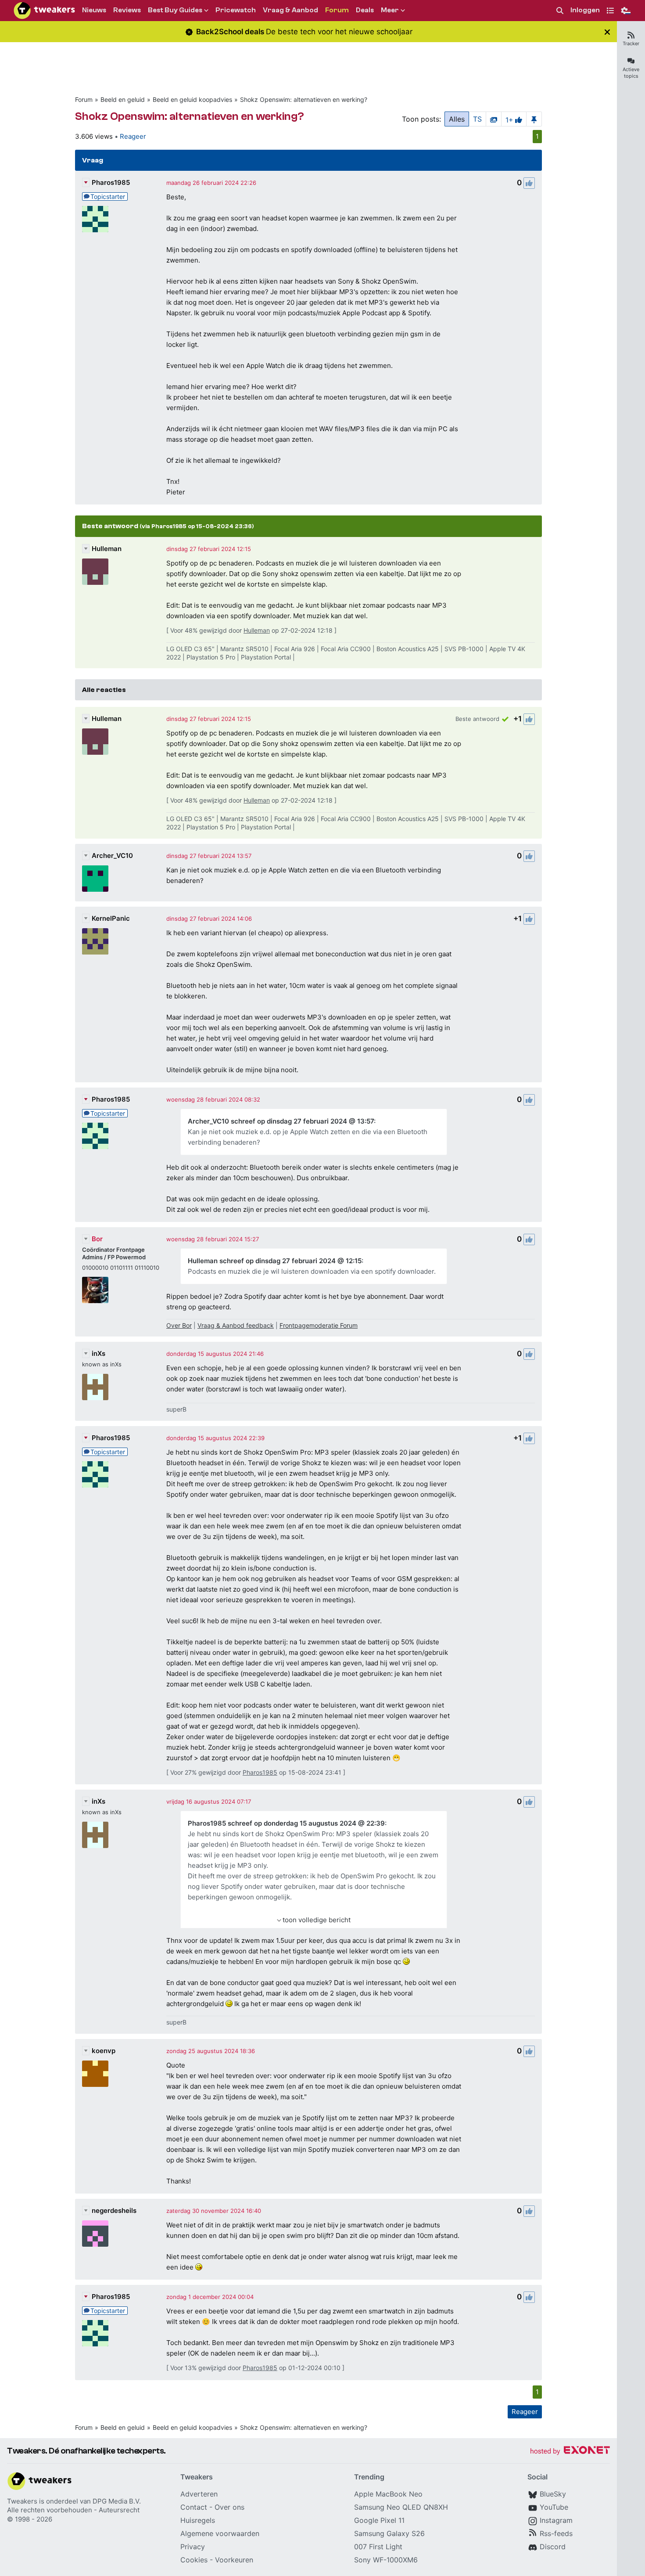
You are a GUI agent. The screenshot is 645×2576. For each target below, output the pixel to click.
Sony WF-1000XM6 (386, 2560)
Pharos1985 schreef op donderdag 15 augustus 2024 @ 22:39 (286, 1823)
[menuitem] (560, 11)
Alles (457, 119)
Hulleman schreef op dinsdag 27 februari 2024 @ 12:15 (275, 1261)
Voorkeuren (234, 2560)
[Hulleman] (95, 572)
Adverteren (199, 2494)
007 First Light (378, 2547)
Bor (97, 1239)
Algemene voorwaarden (220, 2533)
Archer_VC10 (112, 856)
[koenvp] (95, 2074)
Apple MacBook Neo (388, 2494)
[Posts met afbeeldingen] (494, 119)
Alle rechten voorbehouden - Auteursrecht (73, 2510)
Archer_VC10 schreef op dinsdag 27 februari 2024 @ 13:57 (281, 1121)
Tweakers (22, 2501)
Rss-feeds (556, 2533)
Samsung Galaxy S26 (389, 2533)
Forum (84, 99)
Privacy (193, 2547)
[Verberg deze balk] (607, 32)
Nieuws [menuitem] (94, 10)
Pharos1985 (111, 182)
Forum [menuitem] (337, 10)
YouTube (554, 2507)
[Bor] (95, 1290)
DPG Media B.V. (117, 2501)
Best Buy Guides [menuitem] (175, 10)
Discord (553, 2547)
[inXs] (95, 1387)
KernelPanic (111, 918)
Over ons (229, 2507)
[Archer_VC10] (95, 879)
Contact (194, 2507)
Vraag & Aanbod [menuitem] (290, 10)
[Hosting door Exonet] (570, 2452)
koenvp (104, 2051)
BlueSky (553, 2494)
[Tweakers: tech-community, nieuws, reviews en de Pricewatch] (44, 11)
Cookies (194, 2560)
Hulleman (107, 549)
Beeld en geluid (123, 99)
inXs (99, 1353)
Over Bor (179, 1325)
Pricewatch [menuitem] (236, 10)
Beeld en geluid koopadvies (192, 99)
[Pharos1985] (95, 219)
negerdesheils (114, 2210)
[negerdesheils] (95, 2234)
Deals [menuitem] (365, 10)
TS (477, 119)
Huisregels (198, 2520)
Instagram (556, 2520)
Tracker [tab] (631, 43)
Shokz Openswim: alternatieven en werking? (304, 99)
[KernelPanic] (95, 941)
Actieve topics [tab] (631, 73)
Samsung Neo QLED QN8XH (401, 2507)
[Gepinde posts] (534, 119)
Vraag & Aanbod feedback (236, 1325)
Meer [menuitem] (390, 10)
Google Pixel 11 (379, 2520)
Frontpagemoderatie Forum (319, 1325)
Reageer (133, 136)
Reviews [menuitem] (127, 10)
